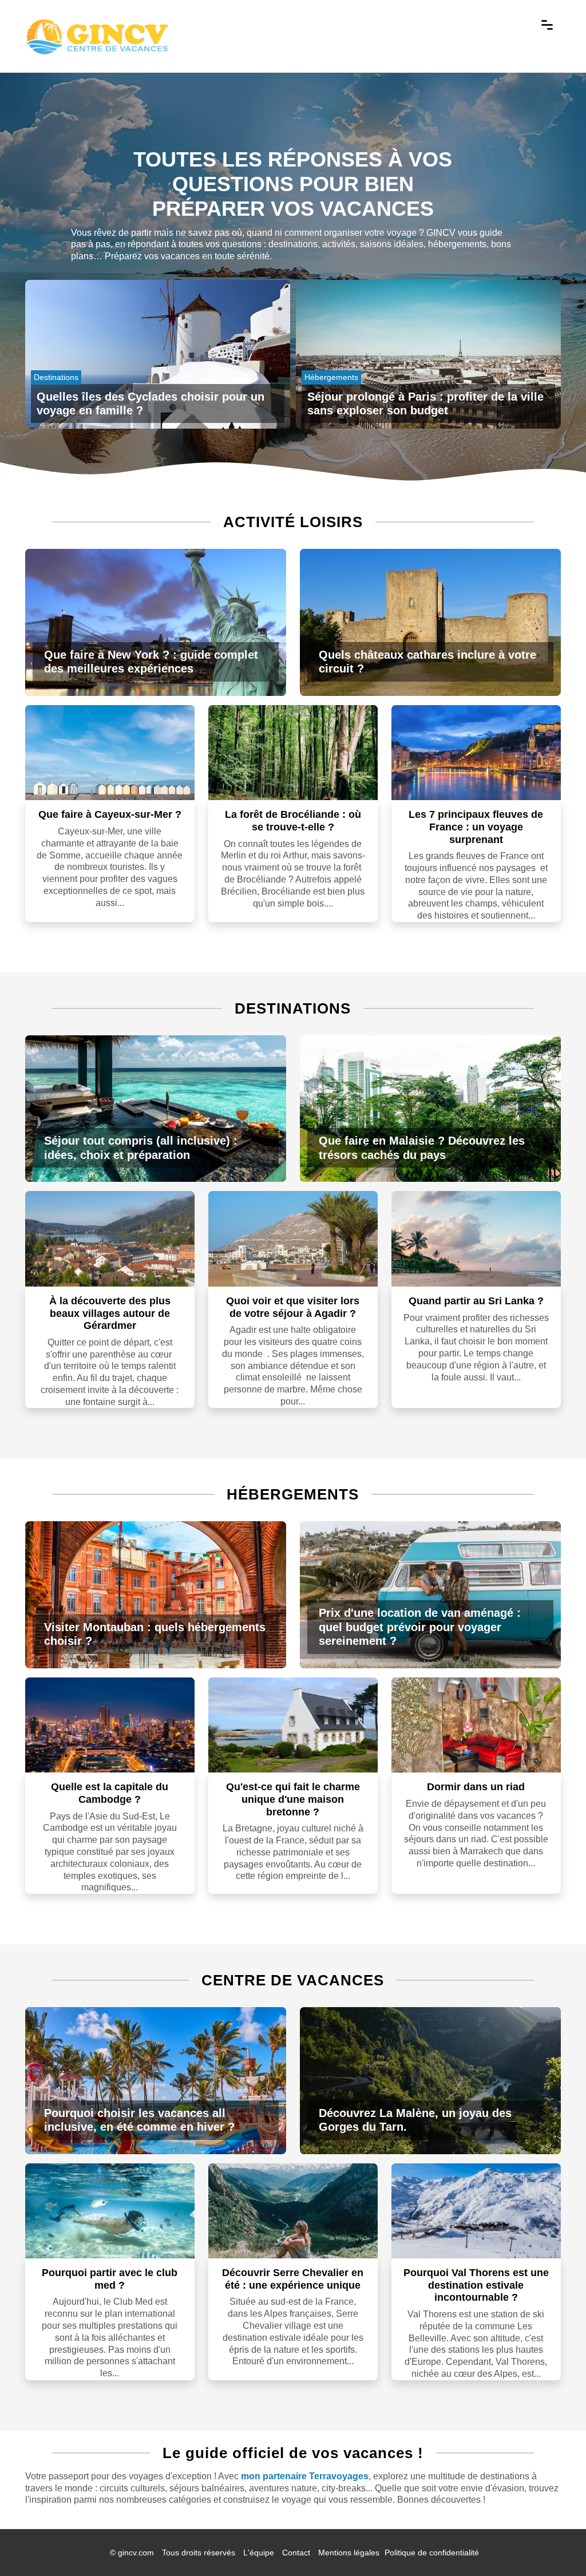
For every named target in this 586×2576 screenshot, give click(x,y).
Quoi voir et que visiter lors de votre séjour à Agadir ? (293, 1307)
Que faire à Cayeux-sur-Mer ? (110, 814)
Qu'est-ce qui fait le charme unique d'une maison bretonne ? (293, 1799)
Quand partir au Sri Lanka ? (476, 1301)
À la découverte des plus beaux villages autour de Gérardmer (110, 1313)
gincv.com (136, 2553)
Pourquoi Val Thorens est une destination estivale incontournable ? (476, 2285)
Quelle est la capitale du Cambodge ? (110, 1793)
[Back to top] (555, 2545)
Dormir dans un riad (476, 1787)
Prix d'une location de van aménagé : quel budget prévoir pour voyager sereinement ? (420, 1627)
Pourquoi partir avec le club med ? (110, 2279)
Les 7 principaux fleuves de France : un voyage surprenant (476, 827)
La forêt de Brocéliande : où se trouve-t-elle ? (293, 821)
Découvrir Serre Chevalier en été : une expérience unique (293, 2279)
